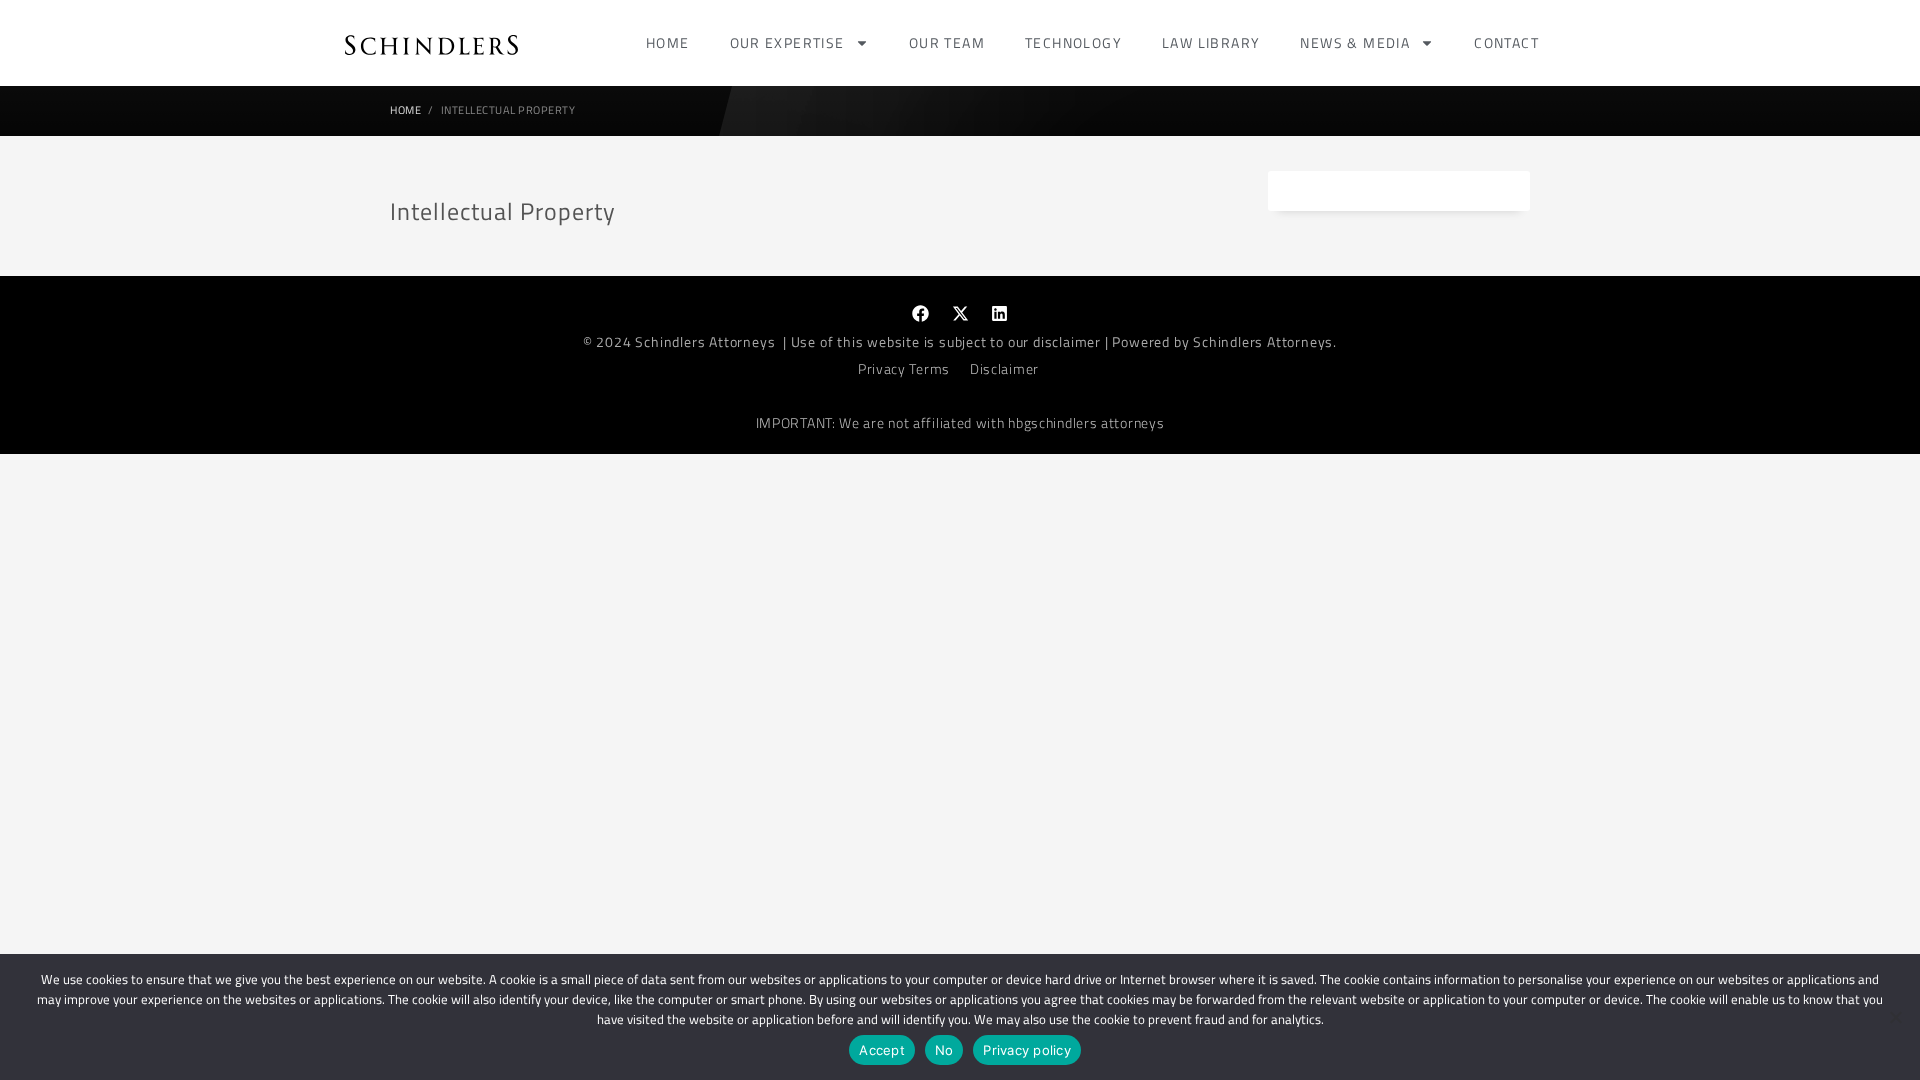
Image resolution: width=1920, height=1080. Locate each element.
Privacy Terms (904, 368)
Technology (1073, 42)
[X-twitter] (960, 313)
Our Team (947, 42)
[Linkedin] (1000, 313)
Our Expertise (787, 42)
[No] (1895, 1017)
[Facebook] (921, 313)
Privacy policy (1027, 1050)
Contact (1506, 42)
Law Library (1211, 42)
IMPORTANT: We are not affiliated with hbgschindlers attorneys (960, 422)
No (944, 1050)
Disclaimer (1004, 368)
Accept (882, 1050)
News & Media (1355, 42)
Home (668, 42)
